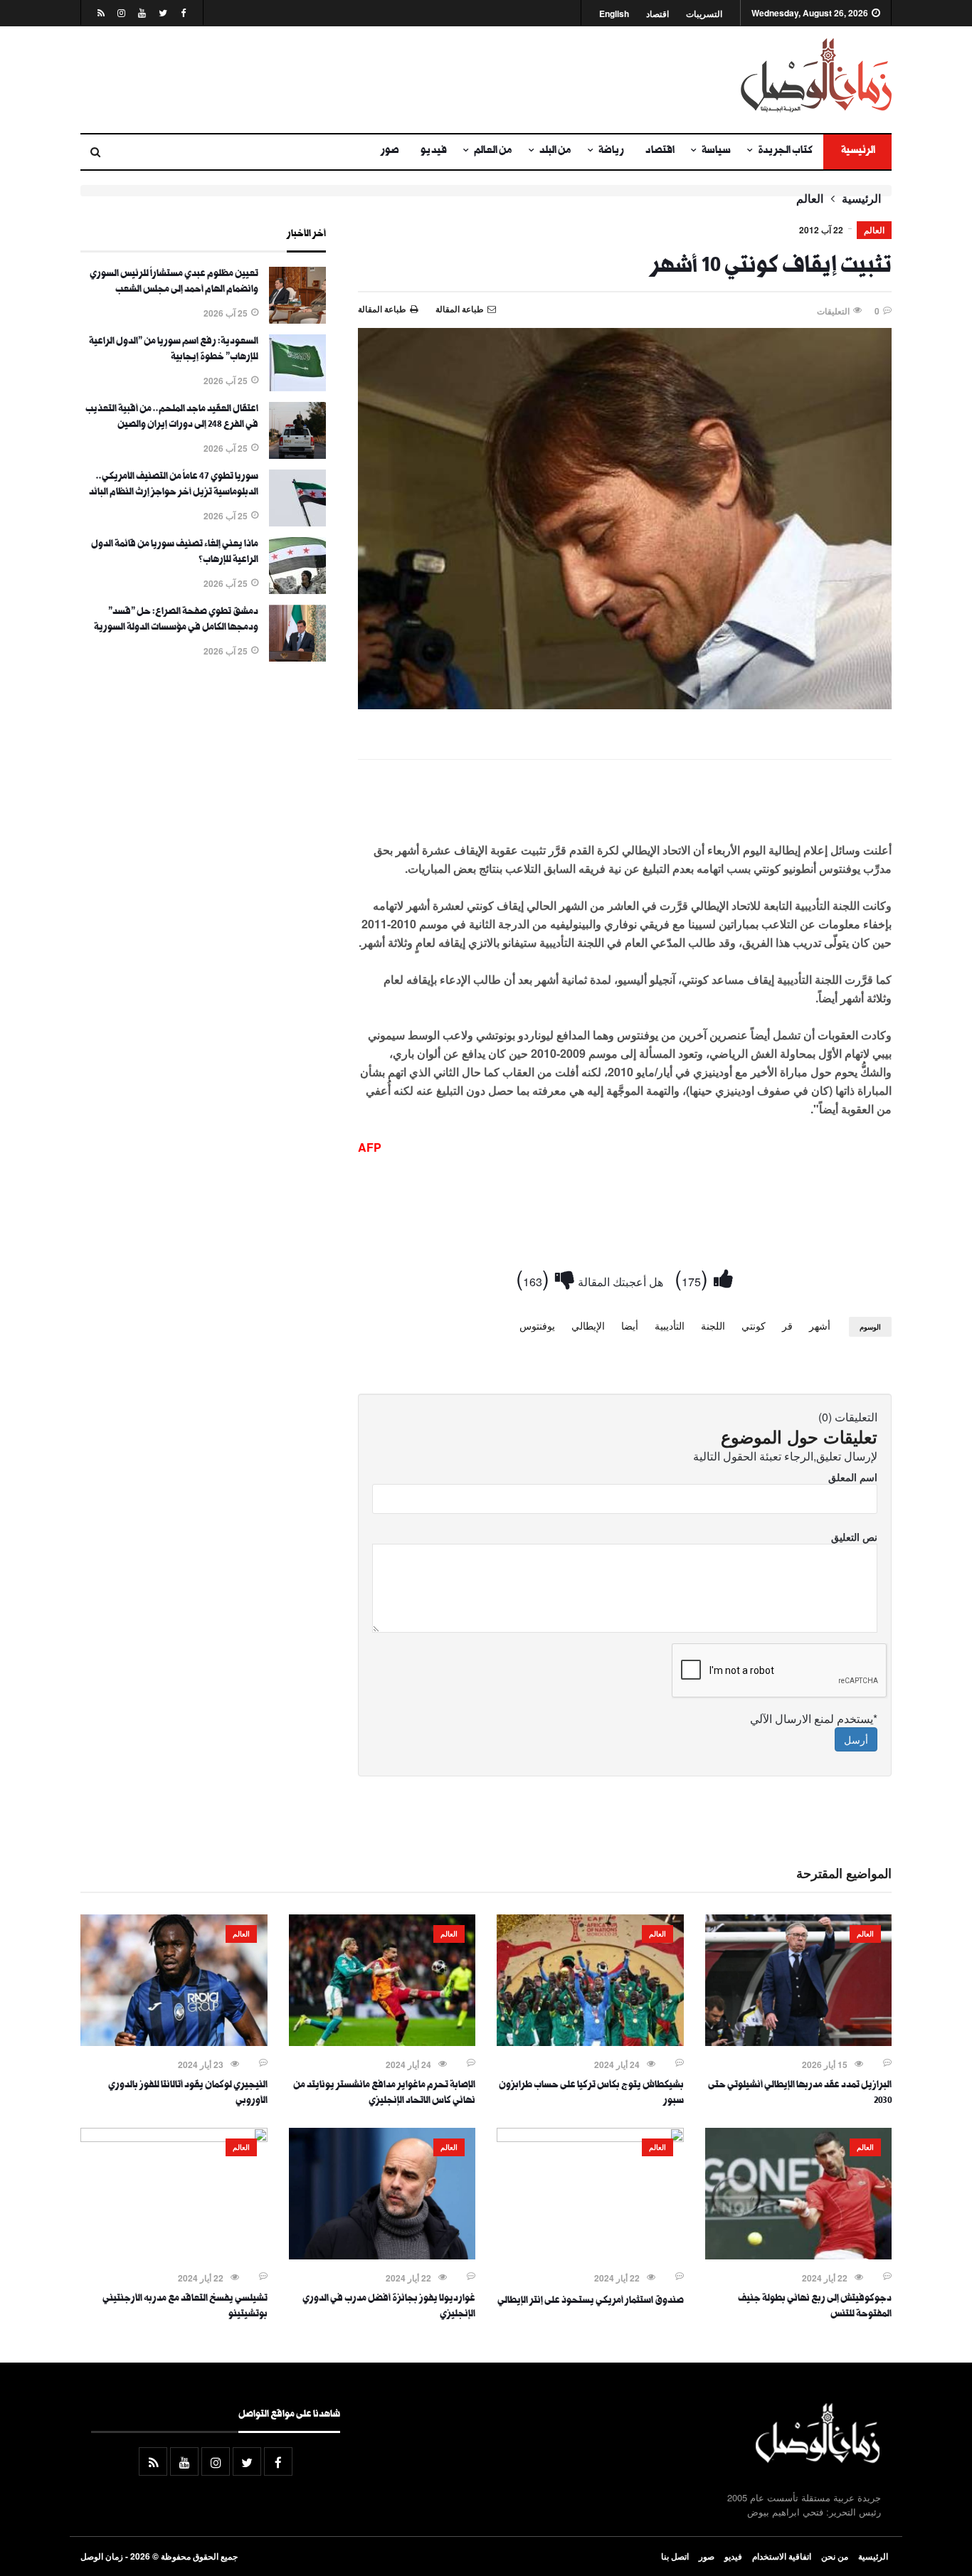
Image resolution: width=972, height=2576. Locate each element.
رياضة (611, 152)
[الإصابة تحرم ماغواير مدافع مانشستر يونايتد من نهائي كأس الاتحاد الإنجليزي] (382, 2042)
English (614, 14)
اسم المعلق (853, 1477)
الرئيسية (857, 152)
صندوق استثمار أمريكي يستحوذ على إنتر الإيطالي (591, 2301)
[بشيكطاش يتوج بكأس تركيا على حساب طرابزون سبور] (590, 2042)
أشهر (820, 1325)
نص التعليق (854, 1537)
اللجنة (713, 1325)
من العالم (493, 152)
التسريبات (704, 14)
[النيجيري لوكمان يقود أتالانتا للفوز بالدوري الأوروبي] (174, 2042)
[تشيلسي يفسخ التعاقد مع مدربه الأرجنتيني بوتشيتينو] (174, 2138)
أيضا (630, 1325)
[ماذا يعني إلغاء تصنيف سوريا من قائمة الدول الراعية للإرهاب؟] (297, 590)
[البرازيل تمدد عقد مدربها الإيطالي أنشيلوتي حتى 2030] (799, 2042)
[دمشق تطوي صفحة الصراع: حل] (297, 657)
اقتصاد (657, 14)
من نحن (835, 2556)
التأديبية (670, 1325)
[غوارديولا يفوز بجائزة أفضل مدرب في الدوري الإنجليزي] (382, 2255)
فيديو (434, 152)
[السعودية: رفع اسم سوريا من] (297, 387)
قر (787, 1325)
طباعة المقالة (382, 309)
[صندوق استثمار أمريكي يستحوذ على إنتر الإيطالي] (590, 2138)
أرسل (856, 1739)
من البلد (555, 152)
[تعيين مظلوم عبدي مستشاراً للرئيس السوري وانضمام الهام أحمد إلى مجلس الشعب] (297, 319)
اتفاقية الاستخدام (782, 2556)
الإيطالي (588, 1325)
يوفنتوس (537, 1325)
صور (390, 152)
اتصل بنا (675, 2556)
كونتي (754, 1325)
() (694, 1277)
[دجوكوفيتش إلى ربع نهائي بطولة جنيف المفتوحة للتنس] (799, 2255)
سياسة (716, 152)
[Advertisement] (347, 80)
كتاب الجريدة (785, 152)
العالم (810, 198)
